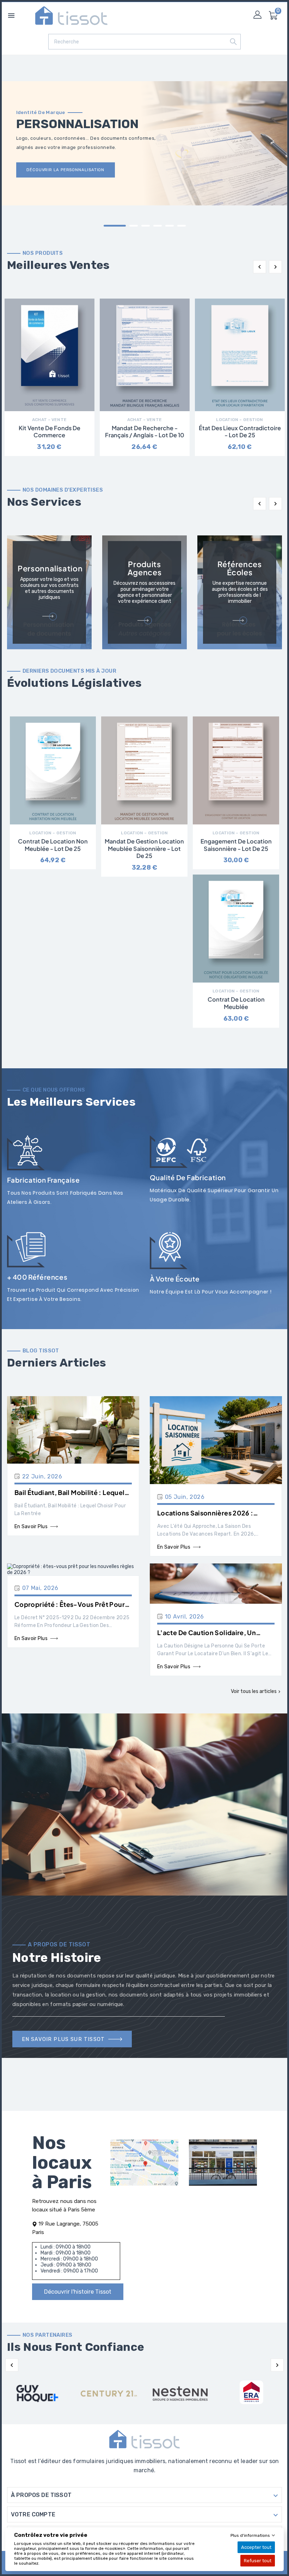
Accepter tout (256, 2547)
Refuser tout (258, 2561)
